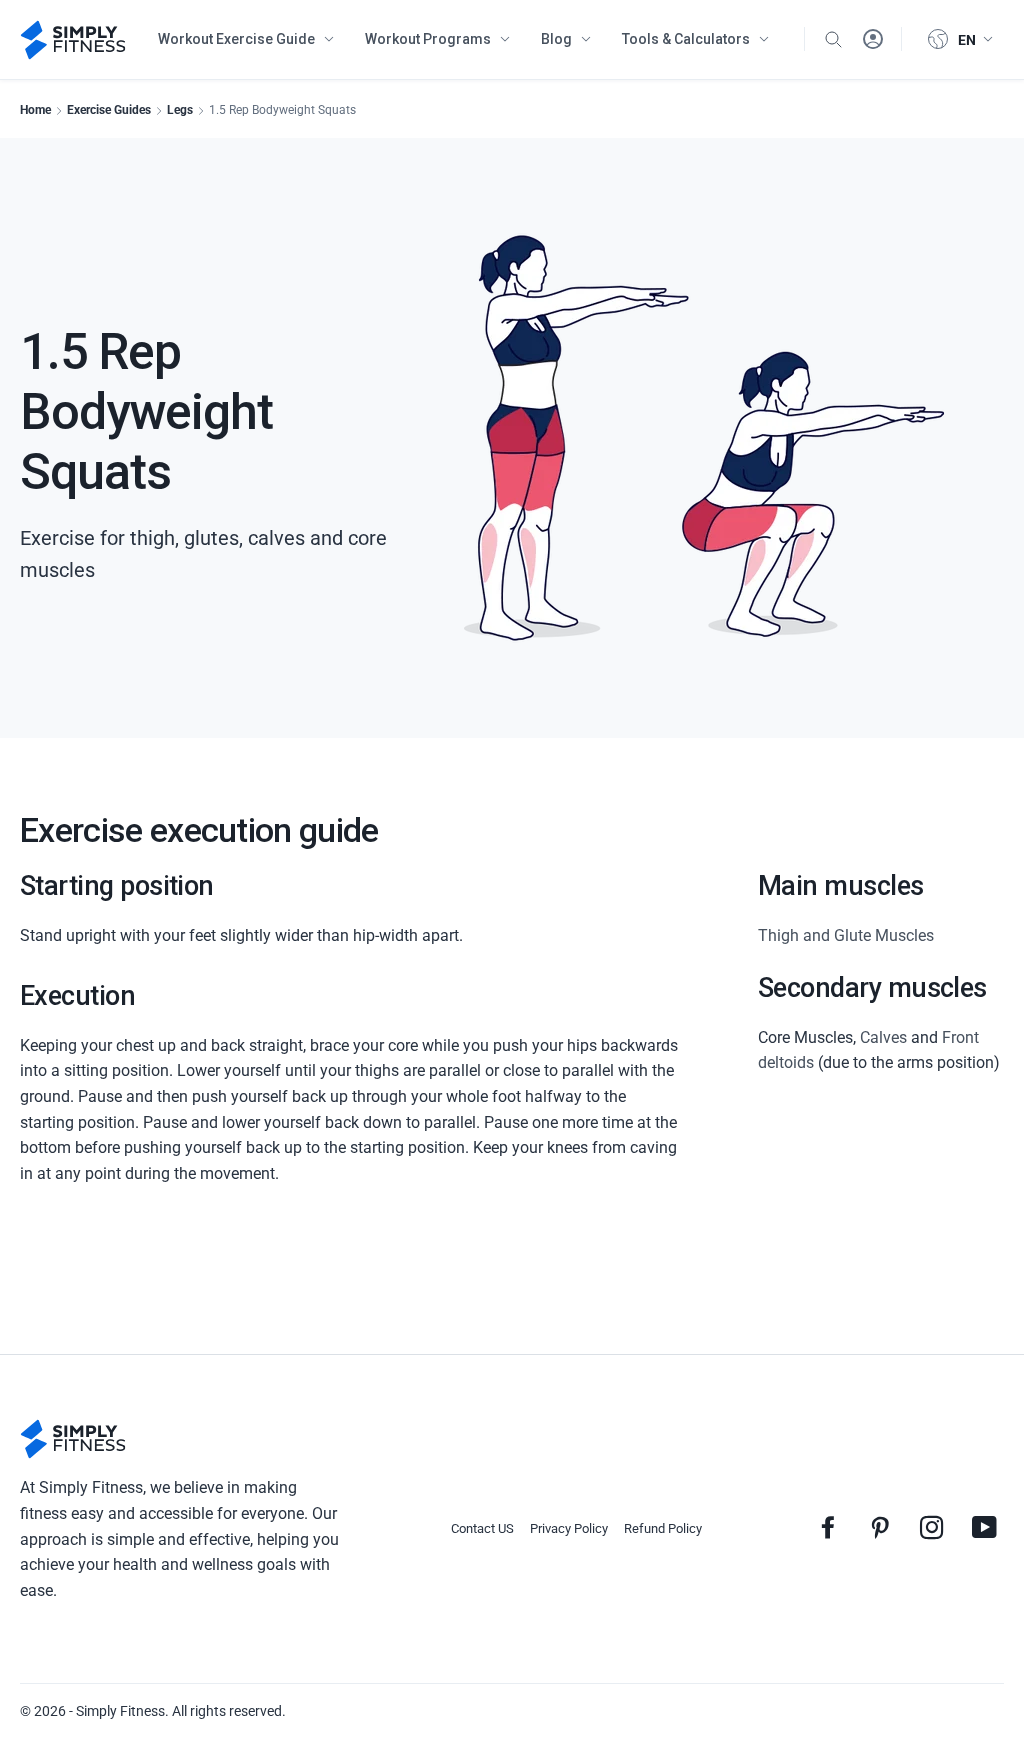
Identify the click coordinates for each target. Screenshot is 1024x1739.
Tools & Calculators (686, 39)
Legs (180, 110)
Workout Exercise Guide (236, 39)
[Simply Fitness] (73, 1439)
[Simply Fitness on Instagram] (932, 1527)
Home (35, 110)
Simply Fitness (120, 1711)
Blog (556, 39)
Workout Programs (428, 39)
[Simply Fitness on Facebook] (828, 1527)
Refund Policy (663, 1528)
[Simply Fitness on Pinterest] (880, 1527)
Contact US (482, 1528)
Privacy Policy (569, 1528)
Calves (883, 1037)
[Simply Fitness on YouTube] (984, 1527)
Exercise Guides (109, 110)
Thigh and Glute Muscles (846, 935)
